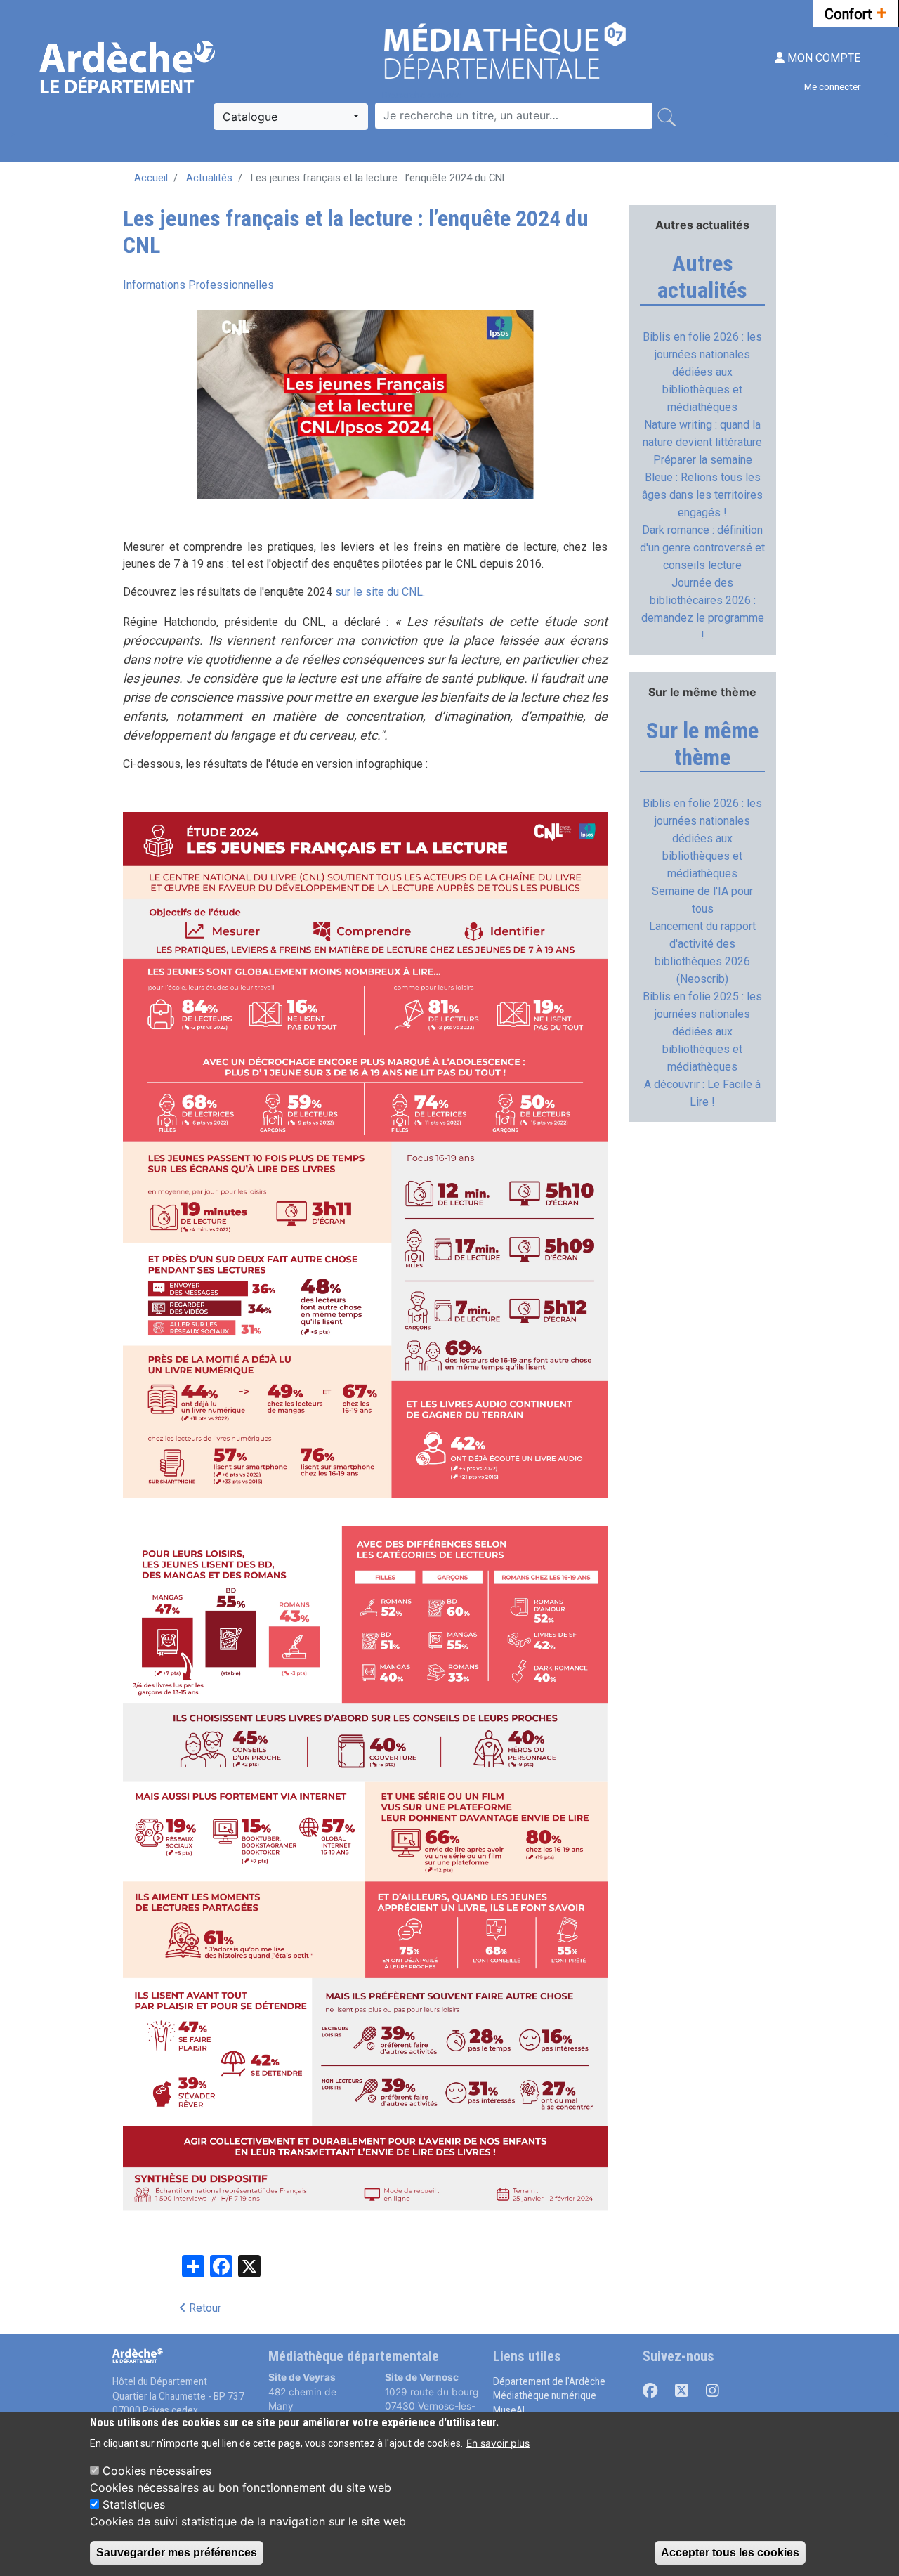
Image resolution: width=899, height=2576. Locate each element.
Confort (856, 13)
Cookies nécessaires (157, 2471)
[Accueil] (129, 67)
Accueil (151, 178)
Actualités (209, 178)
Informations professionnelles (198, 285)
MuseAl (509, 2410)
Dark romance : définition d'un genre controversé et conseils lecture (702, 548)
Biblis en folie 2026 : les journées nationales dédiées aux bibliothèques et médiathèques (702, 372)
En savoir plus (498, 2443)
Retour (204, 2308)
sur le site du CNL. (380, 592)
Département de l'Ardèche (549, 2381)
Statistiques (134, 2504)
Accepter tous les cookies (730, 2552)
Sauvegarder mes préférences (177, 2552)
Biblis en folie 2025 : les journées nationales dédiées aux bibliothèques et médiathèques (702, 1032)
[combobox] (291, 117)
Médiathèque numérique (545, 2395)
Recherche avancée (421, 95)
